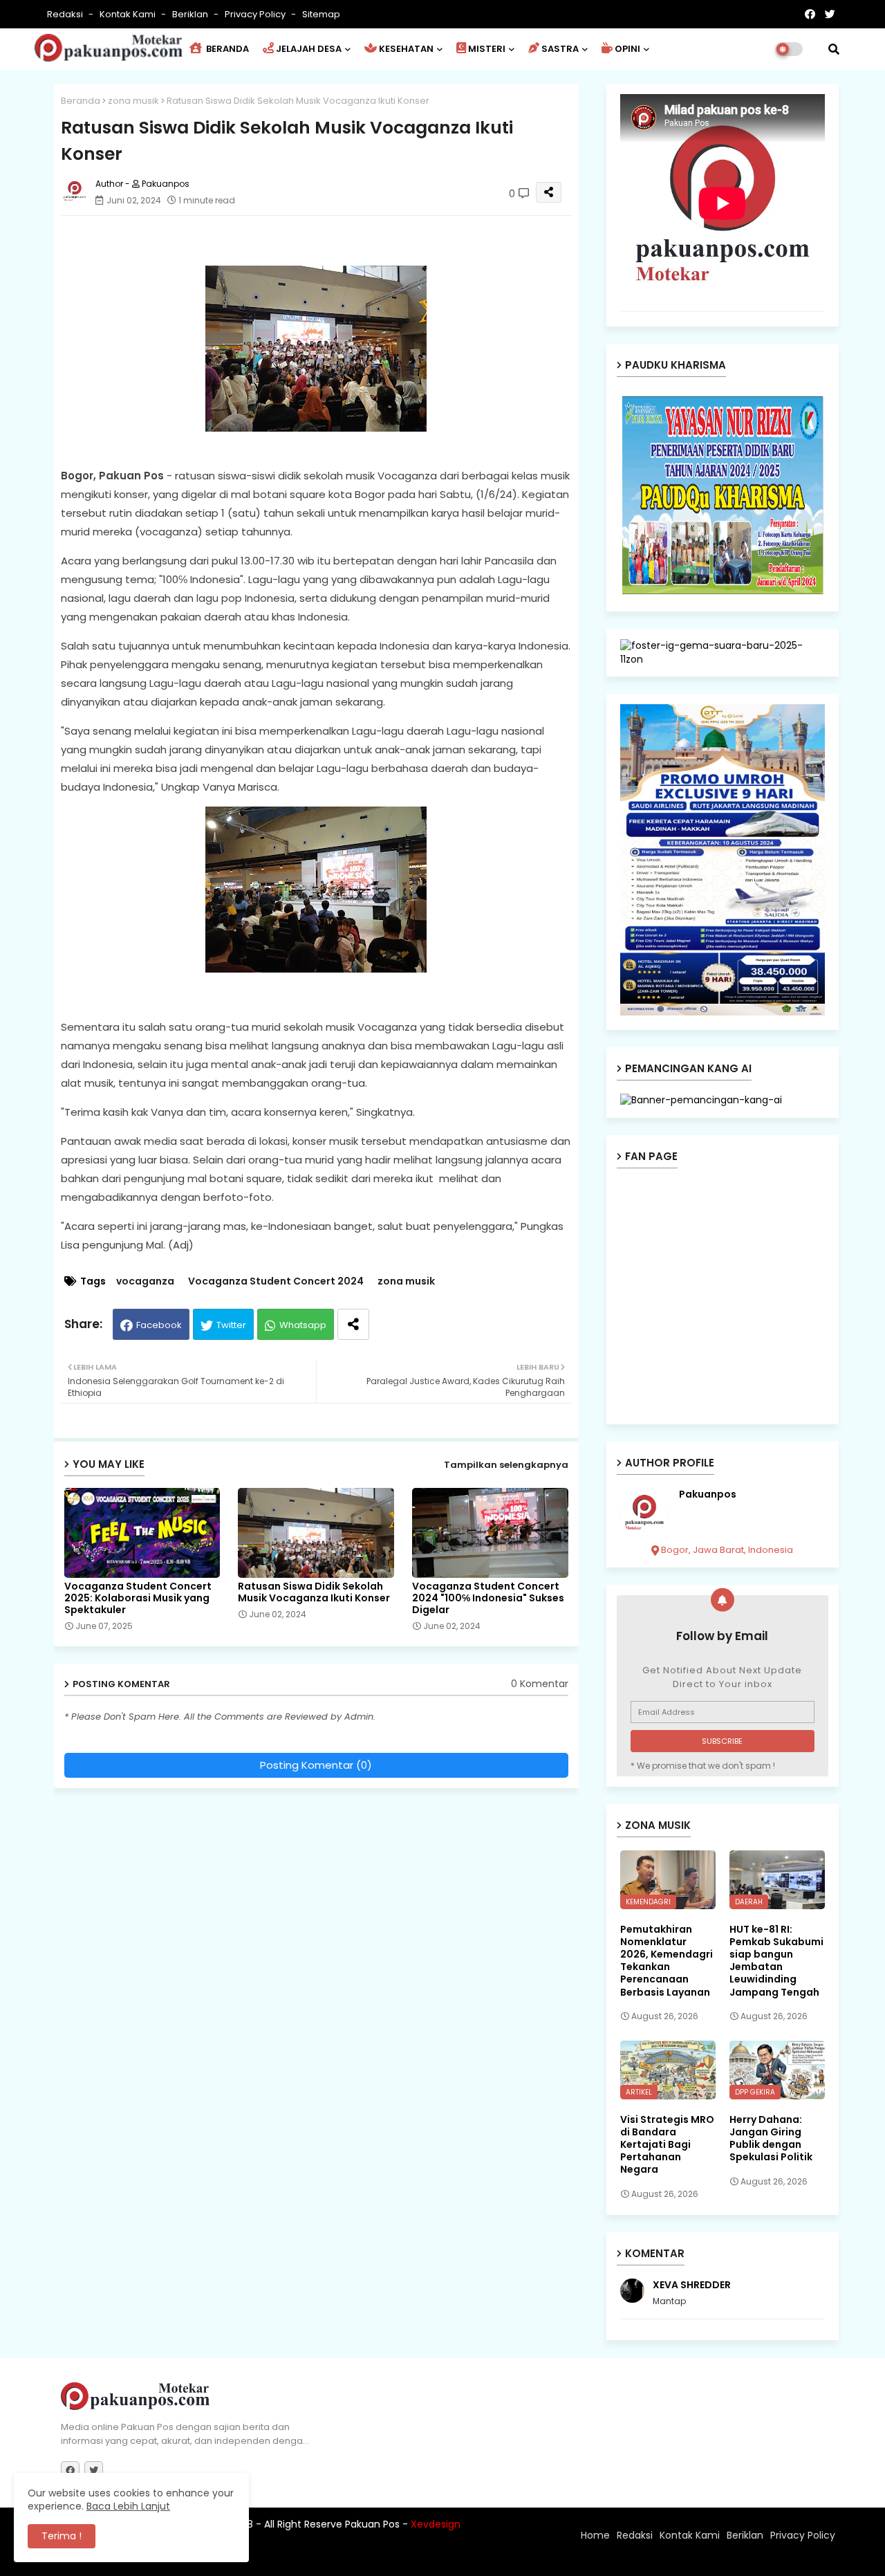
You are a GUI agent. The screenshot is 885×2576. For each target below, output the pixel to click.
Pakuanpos (708, 1494)
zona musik (133, 101)
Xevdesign (436, 2524)
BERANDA (226, 49)
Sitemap (321, 14)
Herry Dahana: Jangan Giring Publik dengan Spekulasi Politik (771, 2138)
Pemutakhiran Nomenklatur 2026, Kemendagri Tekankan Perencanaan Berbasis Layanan (667, 1961)
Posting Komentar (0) (316, 1765)
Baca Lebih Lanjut (128, 2506)
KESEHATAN (406, 49)
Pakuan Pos (302, 2559)
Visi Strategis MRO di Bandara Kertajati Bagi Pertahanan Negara (667, 2145)
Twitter (231, 1325)
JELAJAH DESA (309, 49)
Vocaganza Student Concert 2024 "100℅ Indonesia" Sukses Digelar (488, 1598)
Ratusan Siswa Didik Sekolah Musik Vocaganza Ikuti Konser (314, 1592)
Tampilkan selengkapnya (506, 1465)
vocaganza (145, 1281)
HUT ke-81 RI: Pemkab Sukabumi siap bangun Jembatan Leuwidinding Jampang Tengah (776, 1961)
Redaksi (66, 14)
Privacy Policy (256, 14)
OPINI (627, 49)
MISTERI (487, 49)
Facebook (159, 1325)
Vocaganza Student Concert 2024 (276, 1281)
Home (595, 2535)
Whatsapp (303, 1325)
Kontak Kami (129, 14)
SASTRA (560, 49)
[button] (834, 49)
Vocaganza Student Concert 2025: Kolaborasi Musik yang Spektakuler (138, 1598)
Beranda (81, 101)
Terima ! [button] (62, 2536)
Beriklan (191, 14)
